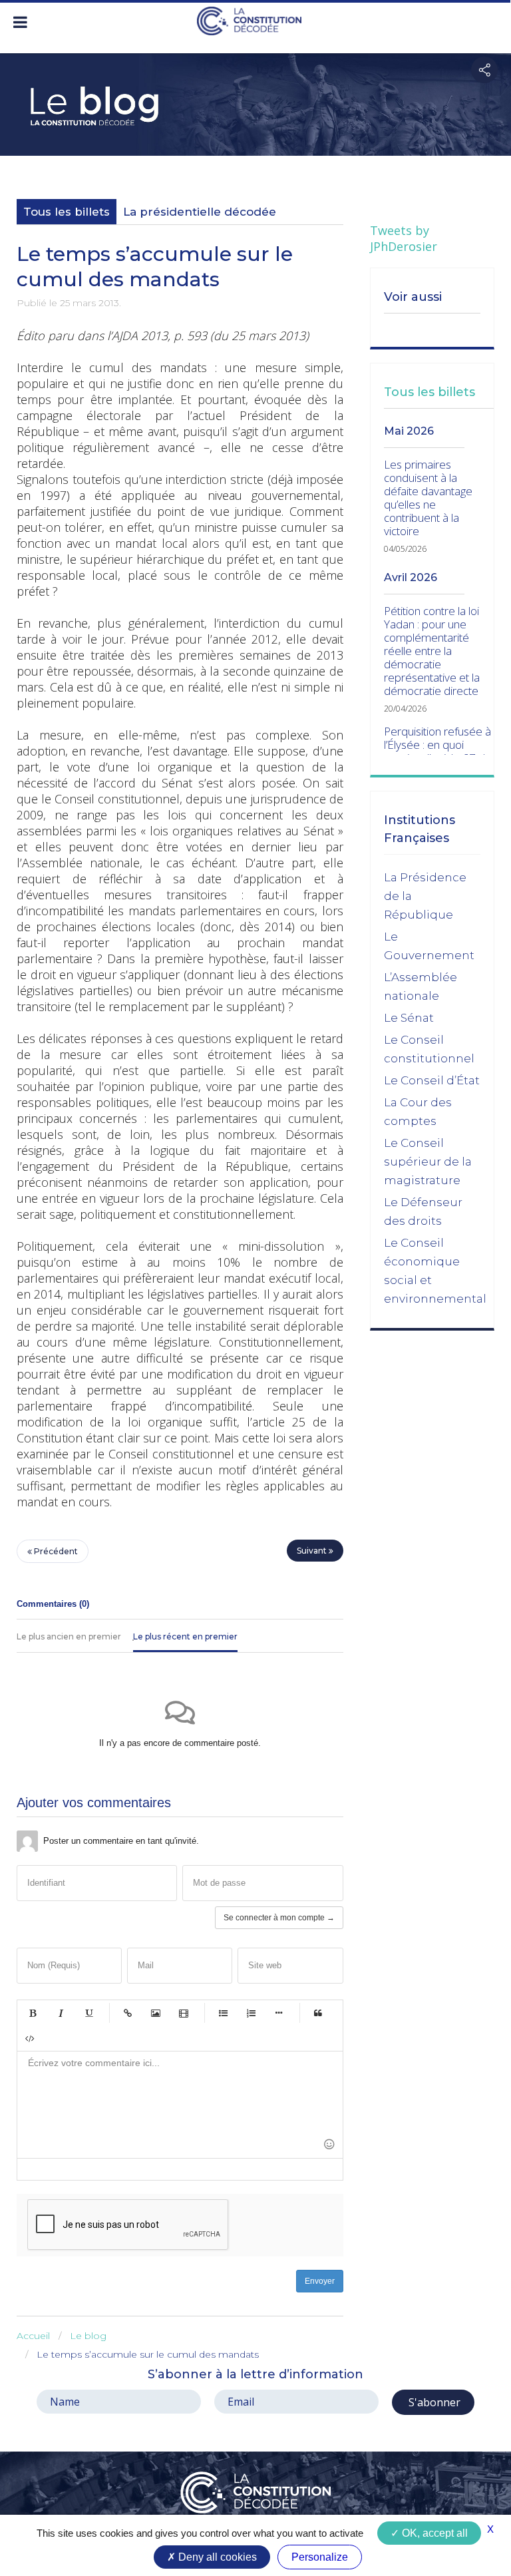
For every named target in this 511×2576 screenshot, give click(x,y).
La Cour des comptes (418, 1112)
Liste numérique (251, 2013)
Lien (128, 2013)
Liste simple (223, 2013)
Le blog (88, 2336)
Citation (318, 2013)
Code (30, 2038)
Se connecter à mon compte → (279, 1918)
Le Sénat (409, 1018)
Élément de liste (279, 2013)
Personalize (320, 2557)
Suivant (313, 1551)
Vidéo (184, 2013)
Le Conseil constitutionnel (429, 1049)
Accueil (33, 2336)
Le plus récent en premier (185, 1636)
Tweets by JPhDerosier (404, 238)
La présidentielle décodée (200, 212)
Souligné (88, 2013)
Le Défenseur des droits (423, 1211)
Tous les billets (67, 212)
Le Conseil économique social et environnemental (435, 1271)
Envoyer (320, 2281)
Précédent (55, 1551)
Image (156, 2013)
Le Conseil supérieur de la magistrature (428, 1162)
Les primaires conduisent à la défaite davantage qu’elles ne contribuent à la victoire (428, 498)
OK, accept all (433, 2533)
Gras (33, 2013)
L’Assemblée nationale (421, 986)
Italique (61, 2013)
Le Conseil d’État (432, 1080)
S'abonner (433, 2402)
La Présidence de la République (425, 896)
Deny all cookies (216, 2557)
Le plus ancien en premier (69, 1636)
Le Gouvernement (429, 946)
